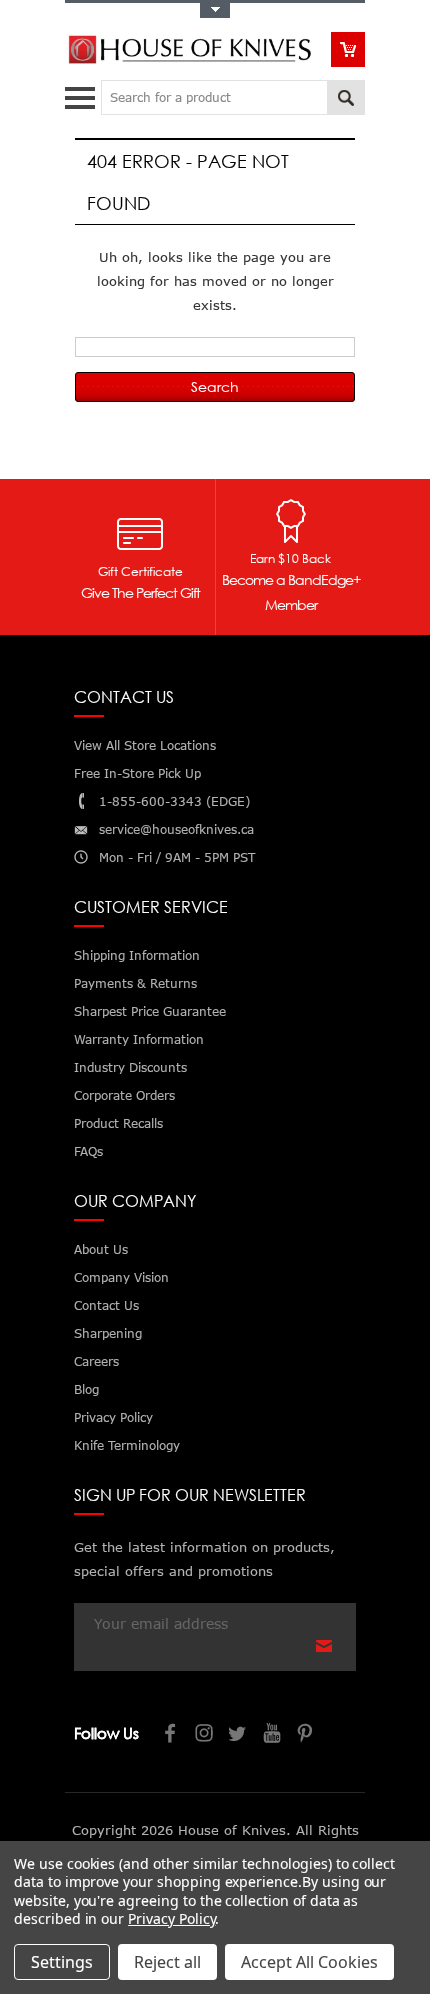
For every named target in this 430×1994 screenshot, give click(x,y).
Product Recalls (118, 1123)
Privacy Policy (171, 1918)
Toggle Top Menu (215, 10)
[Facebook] (171, 1735)
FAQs (88, 1151)
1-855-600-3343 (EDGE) (174, 801)
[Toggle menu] (82, 93)
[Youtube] (273, 1735)
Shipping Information (137, 955)
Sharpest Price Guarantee (150, 1011)
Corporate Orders (124, 1095)
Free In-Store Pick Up (137, 773)
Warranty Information (139, 1039)
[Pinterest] (307, 1735)
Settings (62, 1962)
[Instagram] (205, 1735)
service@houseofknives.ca (176, 829)
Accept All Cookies (309, 1962)
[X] (239, 1735)
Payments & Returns (135, 983)
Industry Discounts (130, 1067)
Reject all (167, 1962)
